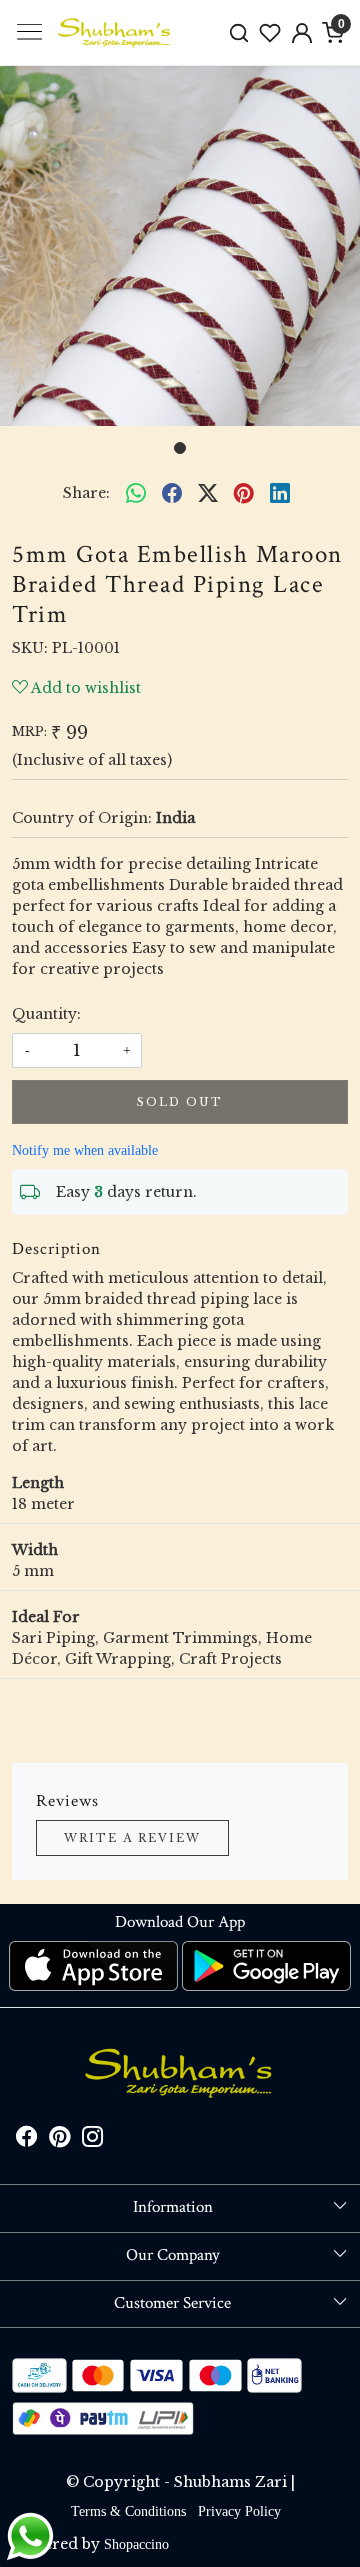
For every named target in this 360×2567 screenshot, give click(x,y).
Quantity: (46, 1014)
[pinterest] (244, 493)
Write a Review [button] (132, 1838)
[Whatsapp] (136, 493)
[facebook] (172, 493)
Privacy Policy (239, 2511)
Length (38, 1483)
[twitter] (208, 493)
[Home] (115, 33)
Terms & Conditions (128, 2511)
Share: (86, 493)
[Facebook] (26, 2140)
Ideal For (46, 1617)
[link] (239, 32)
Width (35, 1550)
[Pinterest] (59, 2140)
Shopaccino (136, 2544)
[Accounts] (302, 33)
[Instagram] (92, 2140)
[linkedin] (280, 493)
